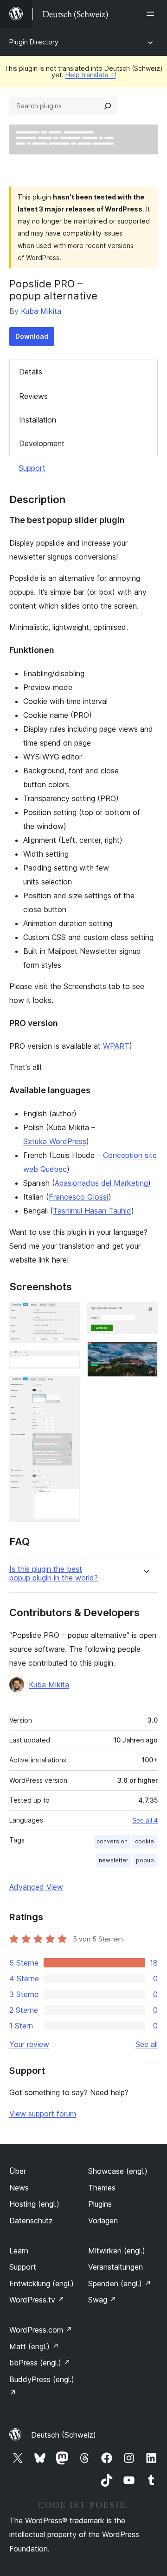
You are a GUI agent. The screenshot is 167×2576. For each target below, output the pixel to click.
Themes (102, 2188)
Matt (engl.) (34, 2346)
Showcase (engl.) (118, 2171)
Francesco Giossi (79, 1197)
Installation (38, 420)
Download (32, 336)
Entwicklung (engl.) (42, 2284)
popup (145, 1860)
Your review (29, 2044)
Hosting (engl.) (34, 2204)
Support (32, 468)
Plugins (100, 2204)
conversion (112, 1841)
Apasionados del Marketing (101, 1183)
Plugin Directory (34, 42)
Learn (19, 2251)
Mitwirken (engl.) (117, 2251)
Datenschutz (31, 2221)
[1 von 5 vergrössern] (67, 1314)
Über (18, 2171)
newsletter (114, 1860)
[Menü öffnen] (152, 14)
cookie (145, 1841)
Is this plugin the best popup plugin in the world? (54, 1574)
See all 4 (145, 1820)
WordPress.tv (37, 2300)
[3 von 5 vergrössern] (67, 1388)
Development (42, 443)
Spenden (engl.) (120, 2284)
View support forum (43, 2114)
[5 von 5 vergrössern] (145, 1354)
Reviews (33, 396)
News (19, 2188)
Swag (102, 2300)
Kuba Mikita (41, 311)
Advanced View (36, 1887)
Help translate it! (91, 75)
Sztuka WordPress (55, 1141)
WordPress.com (41, 2330)
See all (147, 2044)
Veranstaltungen (116, 2267)
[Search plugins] (108, 106)
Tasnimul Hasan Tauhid (92, 1211)
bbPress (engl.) (40, 2363)
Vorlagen (103, 2221)
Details (31, 372)
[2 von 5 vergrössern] (67, 1363)
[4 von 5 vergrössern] (145, 1314)
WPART (116, 1046)
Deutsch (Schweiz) (64, 2435)
